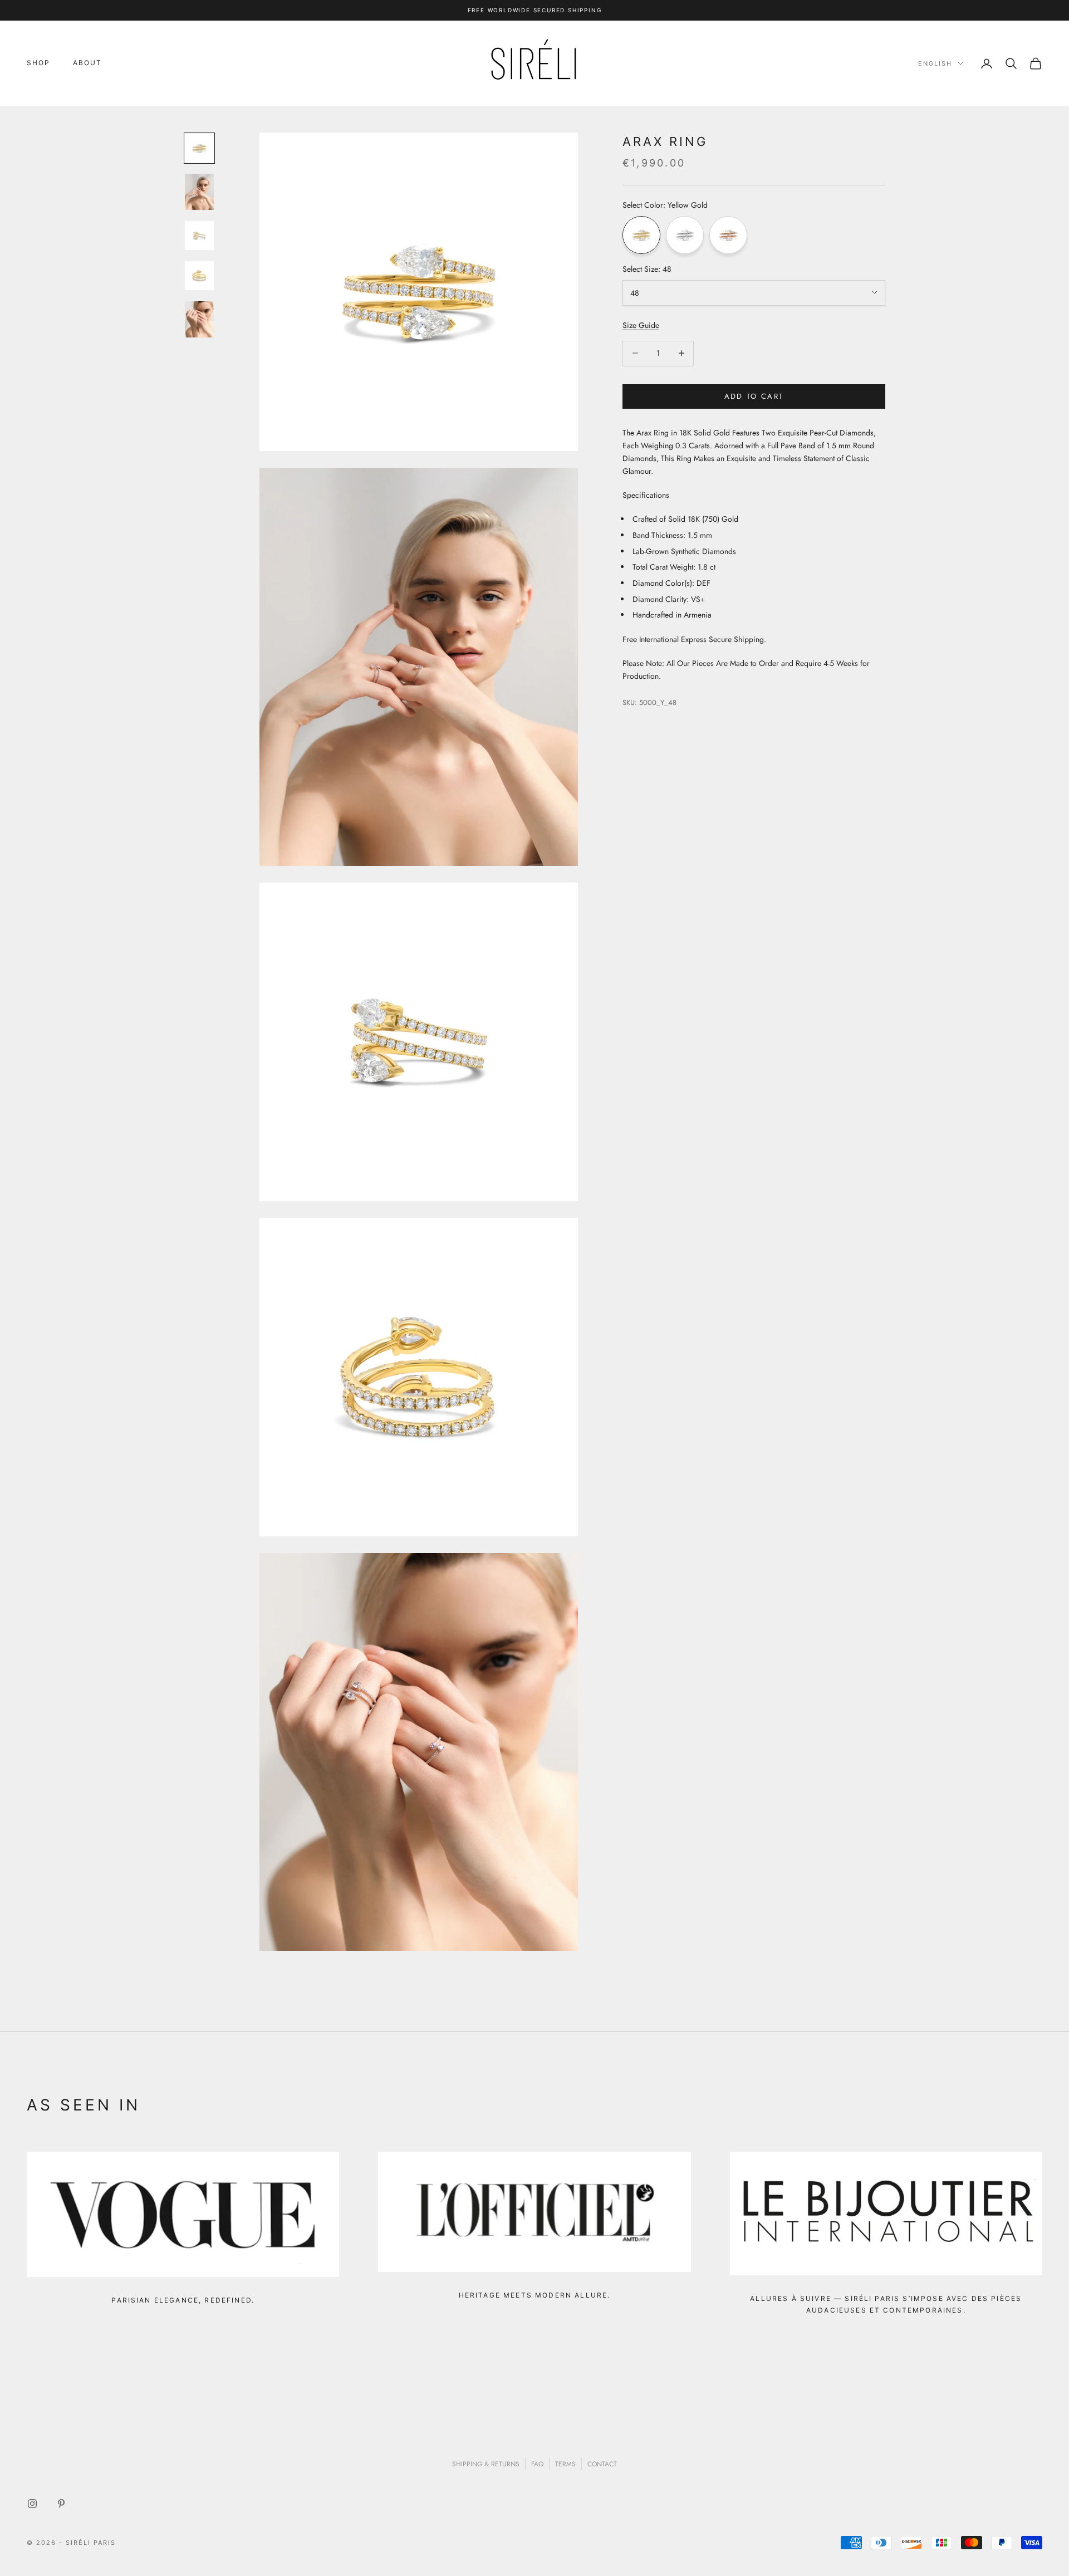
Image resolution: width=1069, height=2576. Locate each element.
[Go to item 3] (199, 236)
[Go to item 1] (199, 148)
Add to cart (754, 396)
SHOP (39, 63)
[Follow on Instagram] (32, 2504)
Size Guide (641, 325)
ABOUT (88, 63)
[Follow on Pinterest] (61, 2504)
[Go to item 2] (199, 192)
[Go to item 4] (199, 276)
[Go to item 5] (199, 319)
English (935, 63)
